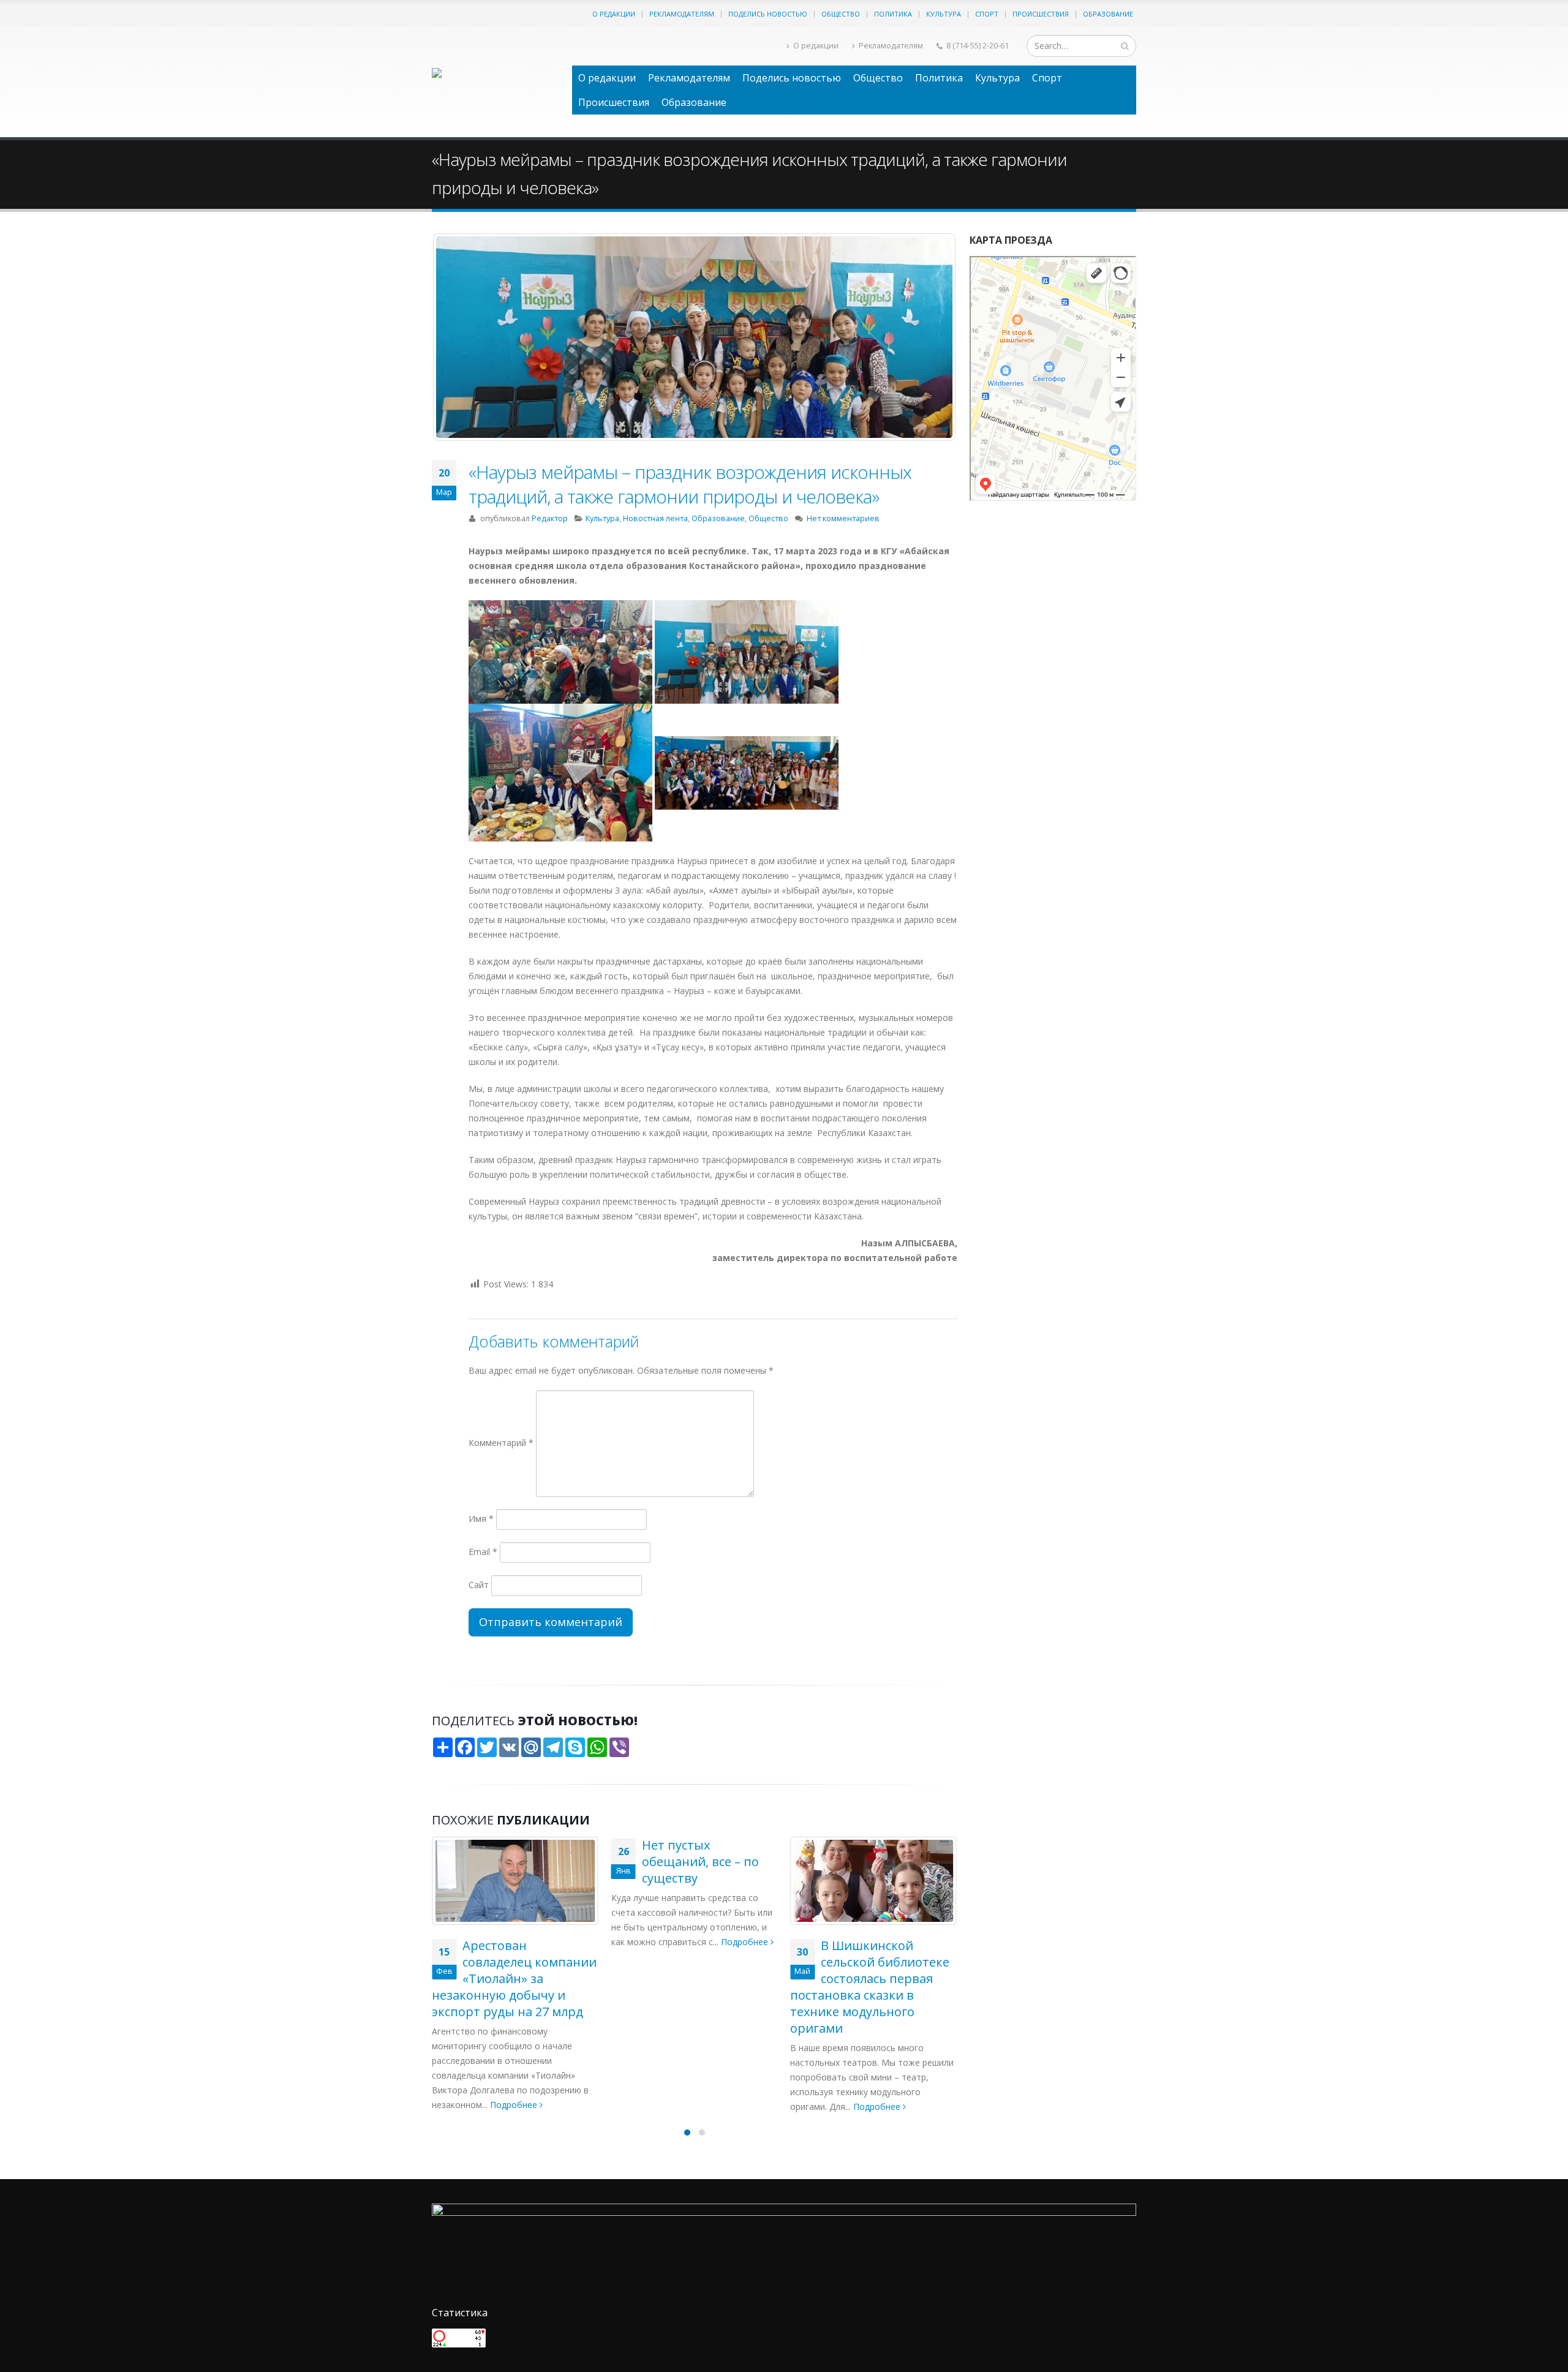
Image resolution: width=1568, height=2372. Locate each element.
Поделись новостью (768, 14)
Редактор (550, 518)
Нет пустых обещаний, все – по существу (700, 1862)
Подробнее (515, 2105)
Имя (481, 1519)
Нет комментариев (843, 518)
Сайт (479, 1585)
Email (483, 1552)
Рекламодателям (682, 14)
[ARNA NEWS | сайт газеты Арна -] (496, 81)
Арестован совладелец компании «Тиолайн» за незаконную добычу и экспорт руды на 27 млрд (514, 1979)
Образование (1108, 14)
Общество (841, 14)
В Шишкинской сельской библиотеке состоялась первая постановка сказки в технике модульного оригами (870, 1987)
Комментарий (501, 1443)
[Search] (1125, 46)
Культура (944, 14)
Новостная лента (655, 518)
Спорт (987, 14)
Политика (893, 14)
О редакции (614, 14)
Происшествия (1041, 14)
